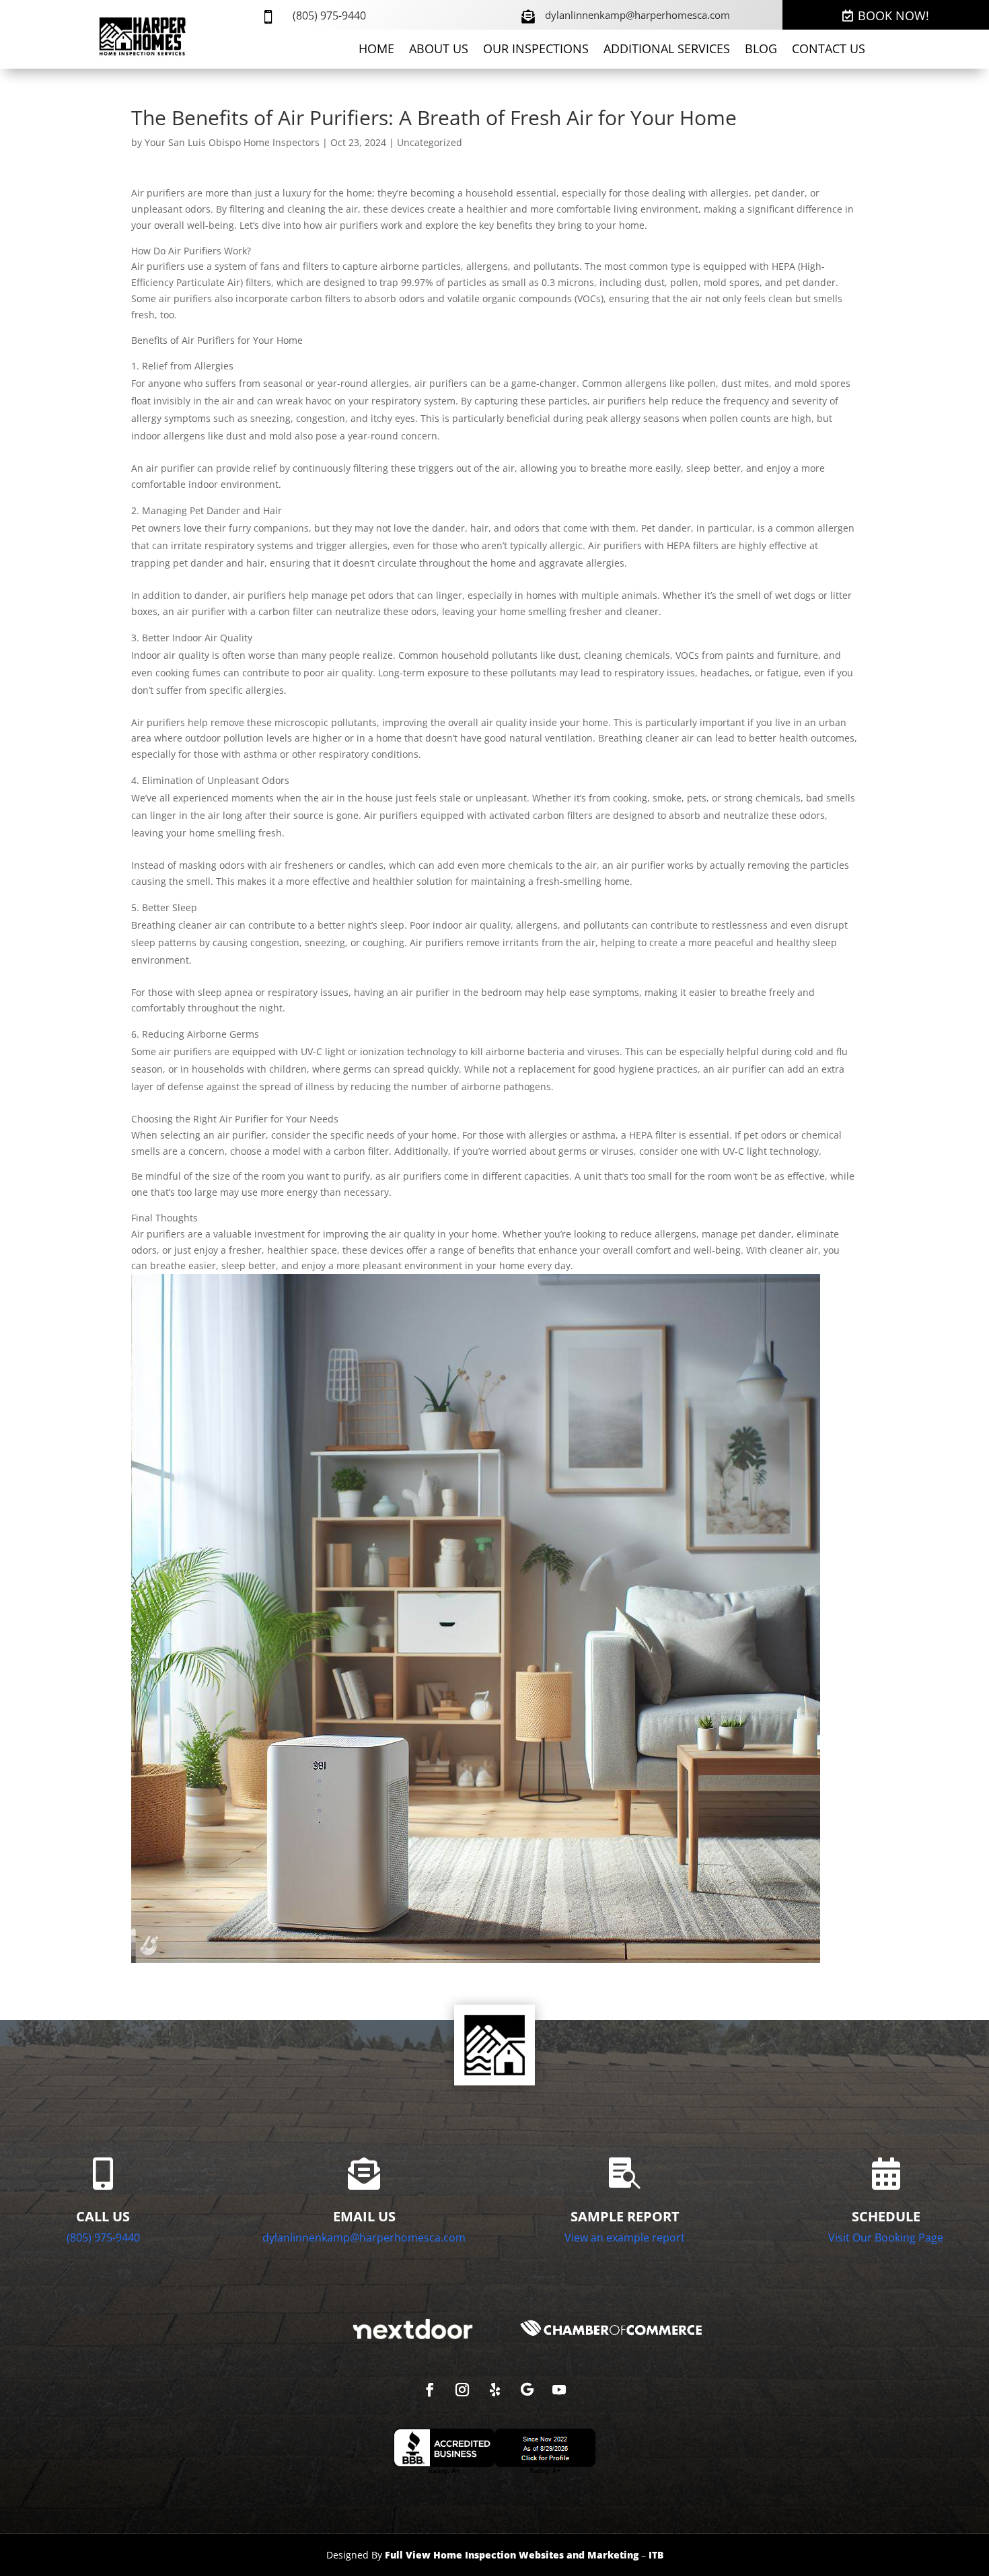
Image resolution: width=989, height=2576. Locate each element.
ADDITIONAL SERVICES (667, 50)
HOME (376, 50)
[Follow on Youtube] (559, 2390)
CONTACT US (829, 50)
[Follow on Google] (527, 2390)
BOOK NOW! (893, 15)
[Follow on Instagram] (462, 2390)
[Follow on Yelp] (494, 2390)
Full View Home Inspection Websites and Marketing (512, 2555)
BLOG (761, 50)
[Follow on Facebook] (430, 2390)
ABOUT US (439, 50)
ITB (656, 2555)
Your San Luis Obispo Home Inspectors (232, 142)
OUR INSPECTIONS (536, 50)
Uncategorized (430, 142)
